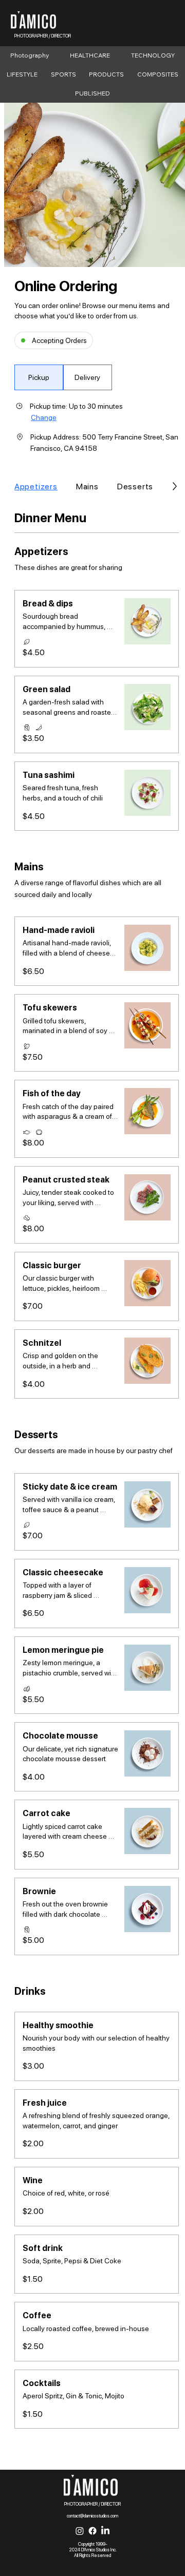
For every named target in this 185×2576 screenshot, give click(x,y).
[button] (39, 377)
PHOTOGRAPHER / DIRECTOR (43, 36)
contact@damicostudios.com (92, 2516)
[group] (63, 377)
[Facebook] (92, 2531)
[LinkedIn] (105, 2531)
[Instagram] (80, 2531)
